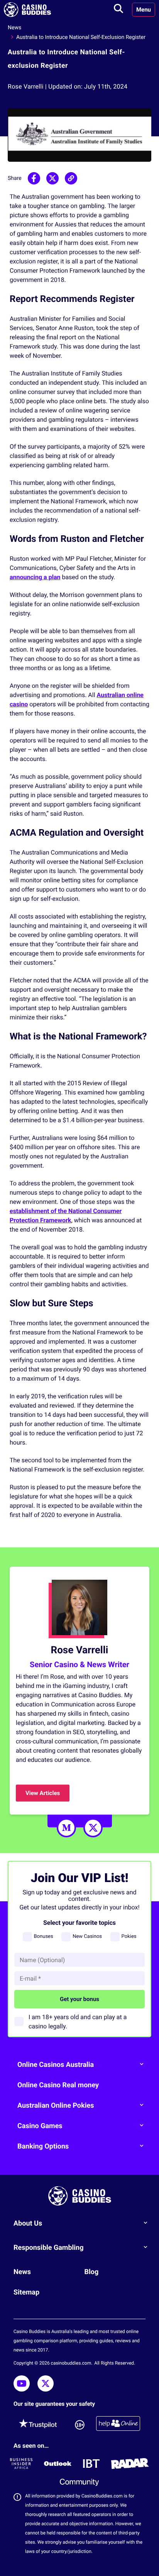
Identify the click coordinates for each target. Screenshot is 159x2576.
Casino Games (40, 2126)
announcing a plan (35, 577)
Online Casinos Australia (56, 2065)
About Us (28, 2223)
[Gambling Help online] (118, 2425)
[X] (93, 1828)
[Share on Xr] (52, 178)
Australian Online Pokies (56, 2106)
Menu (144, 10)
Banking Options (43, 2146)
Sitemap (26, 2292)
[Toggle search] (118, 10)
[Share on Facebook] (34, 178)
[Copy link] (71, 178)
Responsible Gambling (49, 2248)
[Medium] (66, 1828)
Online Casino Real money (58, 2085)
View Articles (43, 1793)
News (14, 28)
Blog (91, 2272)
